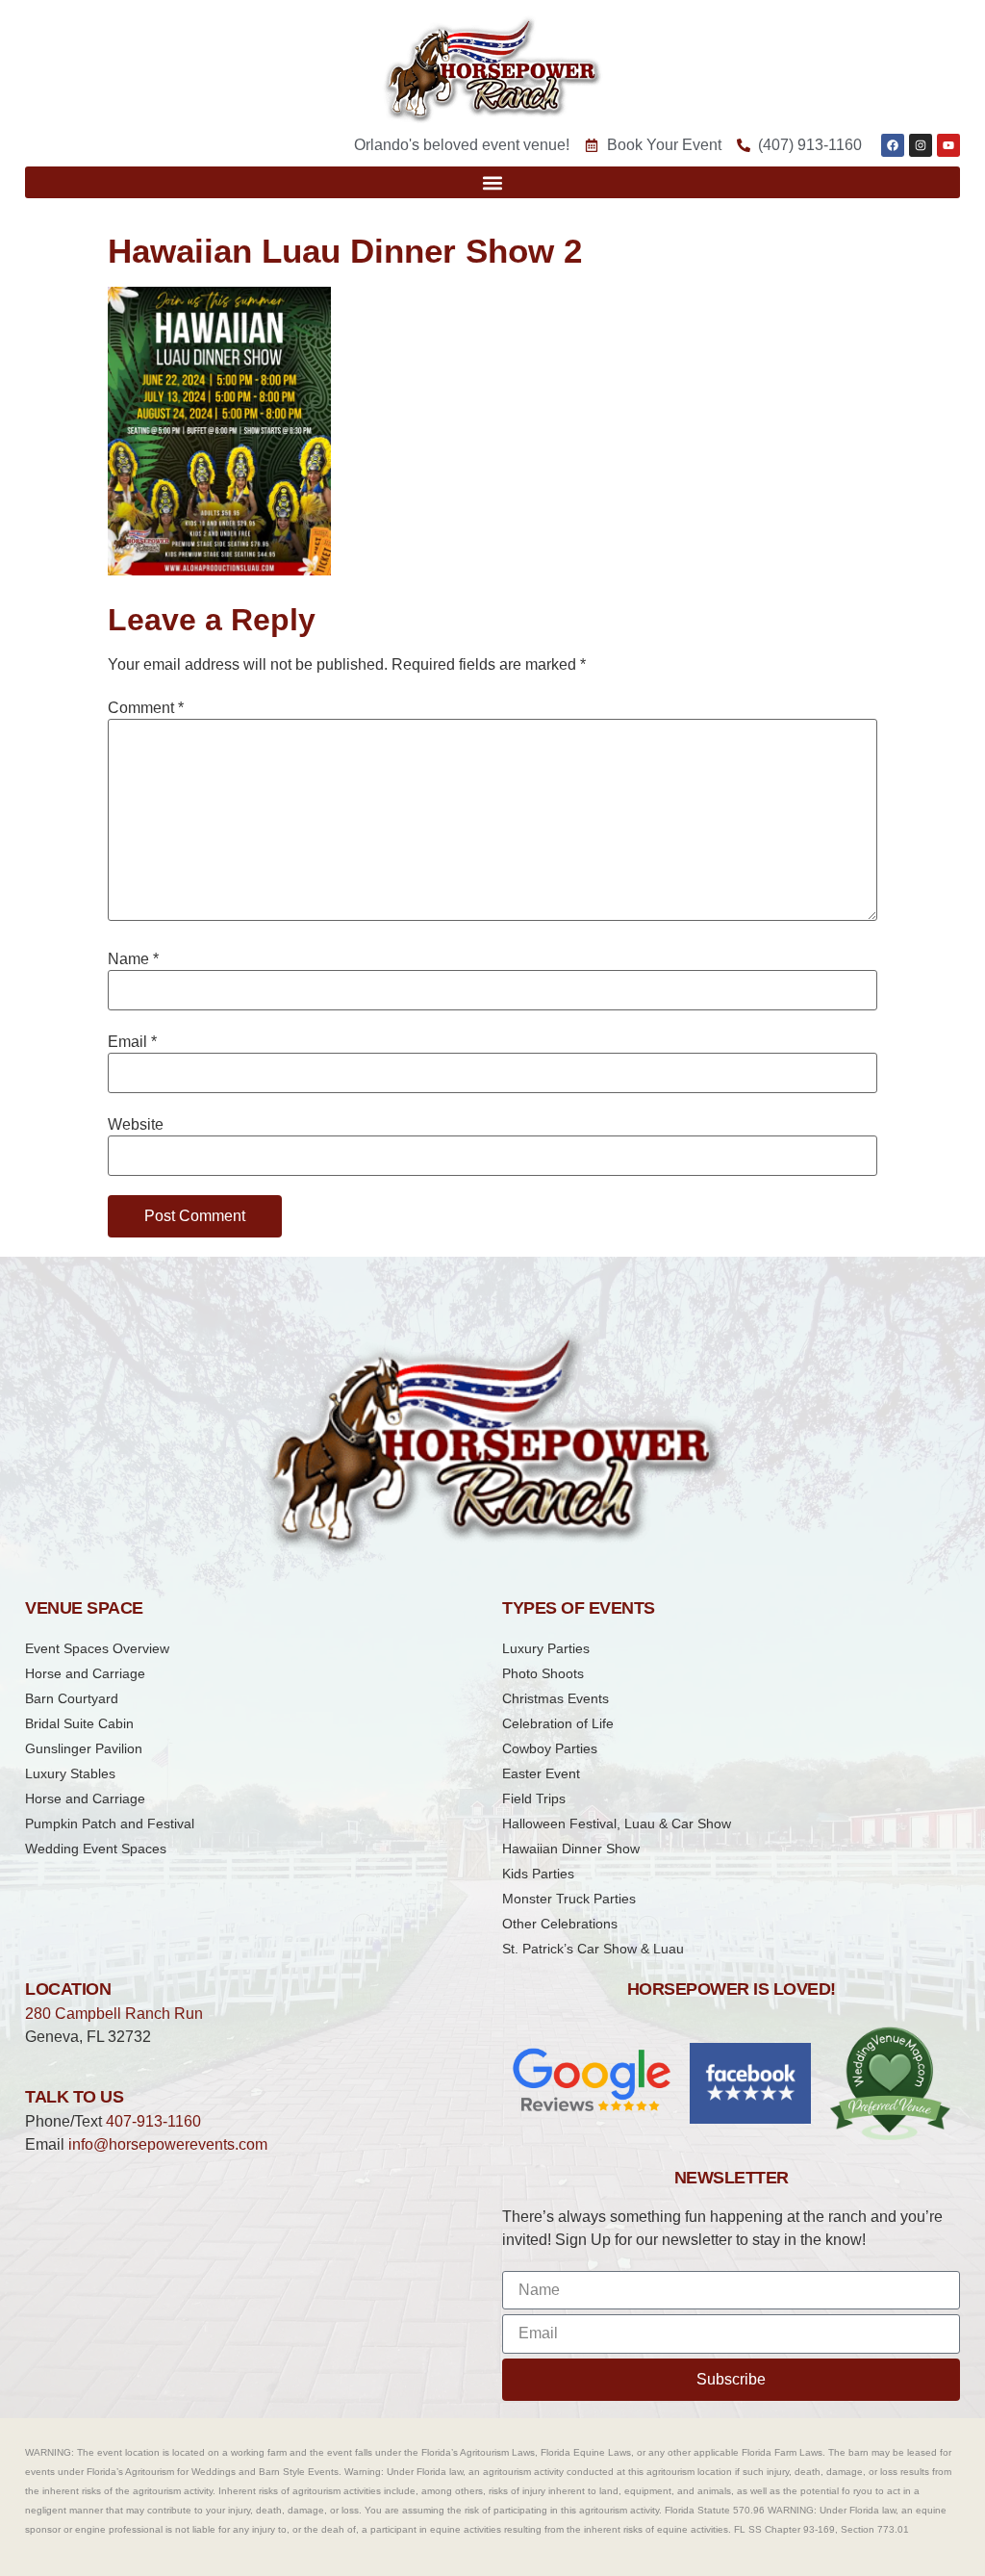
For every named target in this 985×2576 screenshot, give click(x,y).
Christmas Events (556, 1698)
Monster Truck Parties (569, 1899)
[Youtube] (948, 145)
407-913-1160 (153, 2121)
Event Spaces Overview (97, 1648)
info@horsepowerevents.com (168, 2144)
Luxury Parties (546, 1648)
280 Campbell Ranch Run (114, 2014)
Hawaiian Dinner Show (571, 1849)
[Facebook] (893, 145)
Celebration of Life (558, 1723)
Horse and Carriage (85, 1673)
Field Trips (534, 1798)
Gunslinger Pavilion (84, 1748)
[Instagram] (921, 145)
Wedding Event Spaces (96, 1849)
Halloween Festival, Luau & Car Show (617, 1824)
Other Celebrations (560, 1924)
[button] (492, 182)
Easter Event (541, 1773)
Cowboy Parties (550, 1748)
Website (136, 1125)
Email (132, 1042)
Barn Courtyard (72, 1698)
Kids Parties (538, 1874)
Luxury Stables (70, 1773)
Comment (146, 708)
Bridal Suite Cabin (79, 1723)
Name (133, 959)
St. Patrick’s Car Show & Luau (593, 1949)
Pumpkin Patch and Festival (110, 1824)
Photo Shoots (543, 1673)
